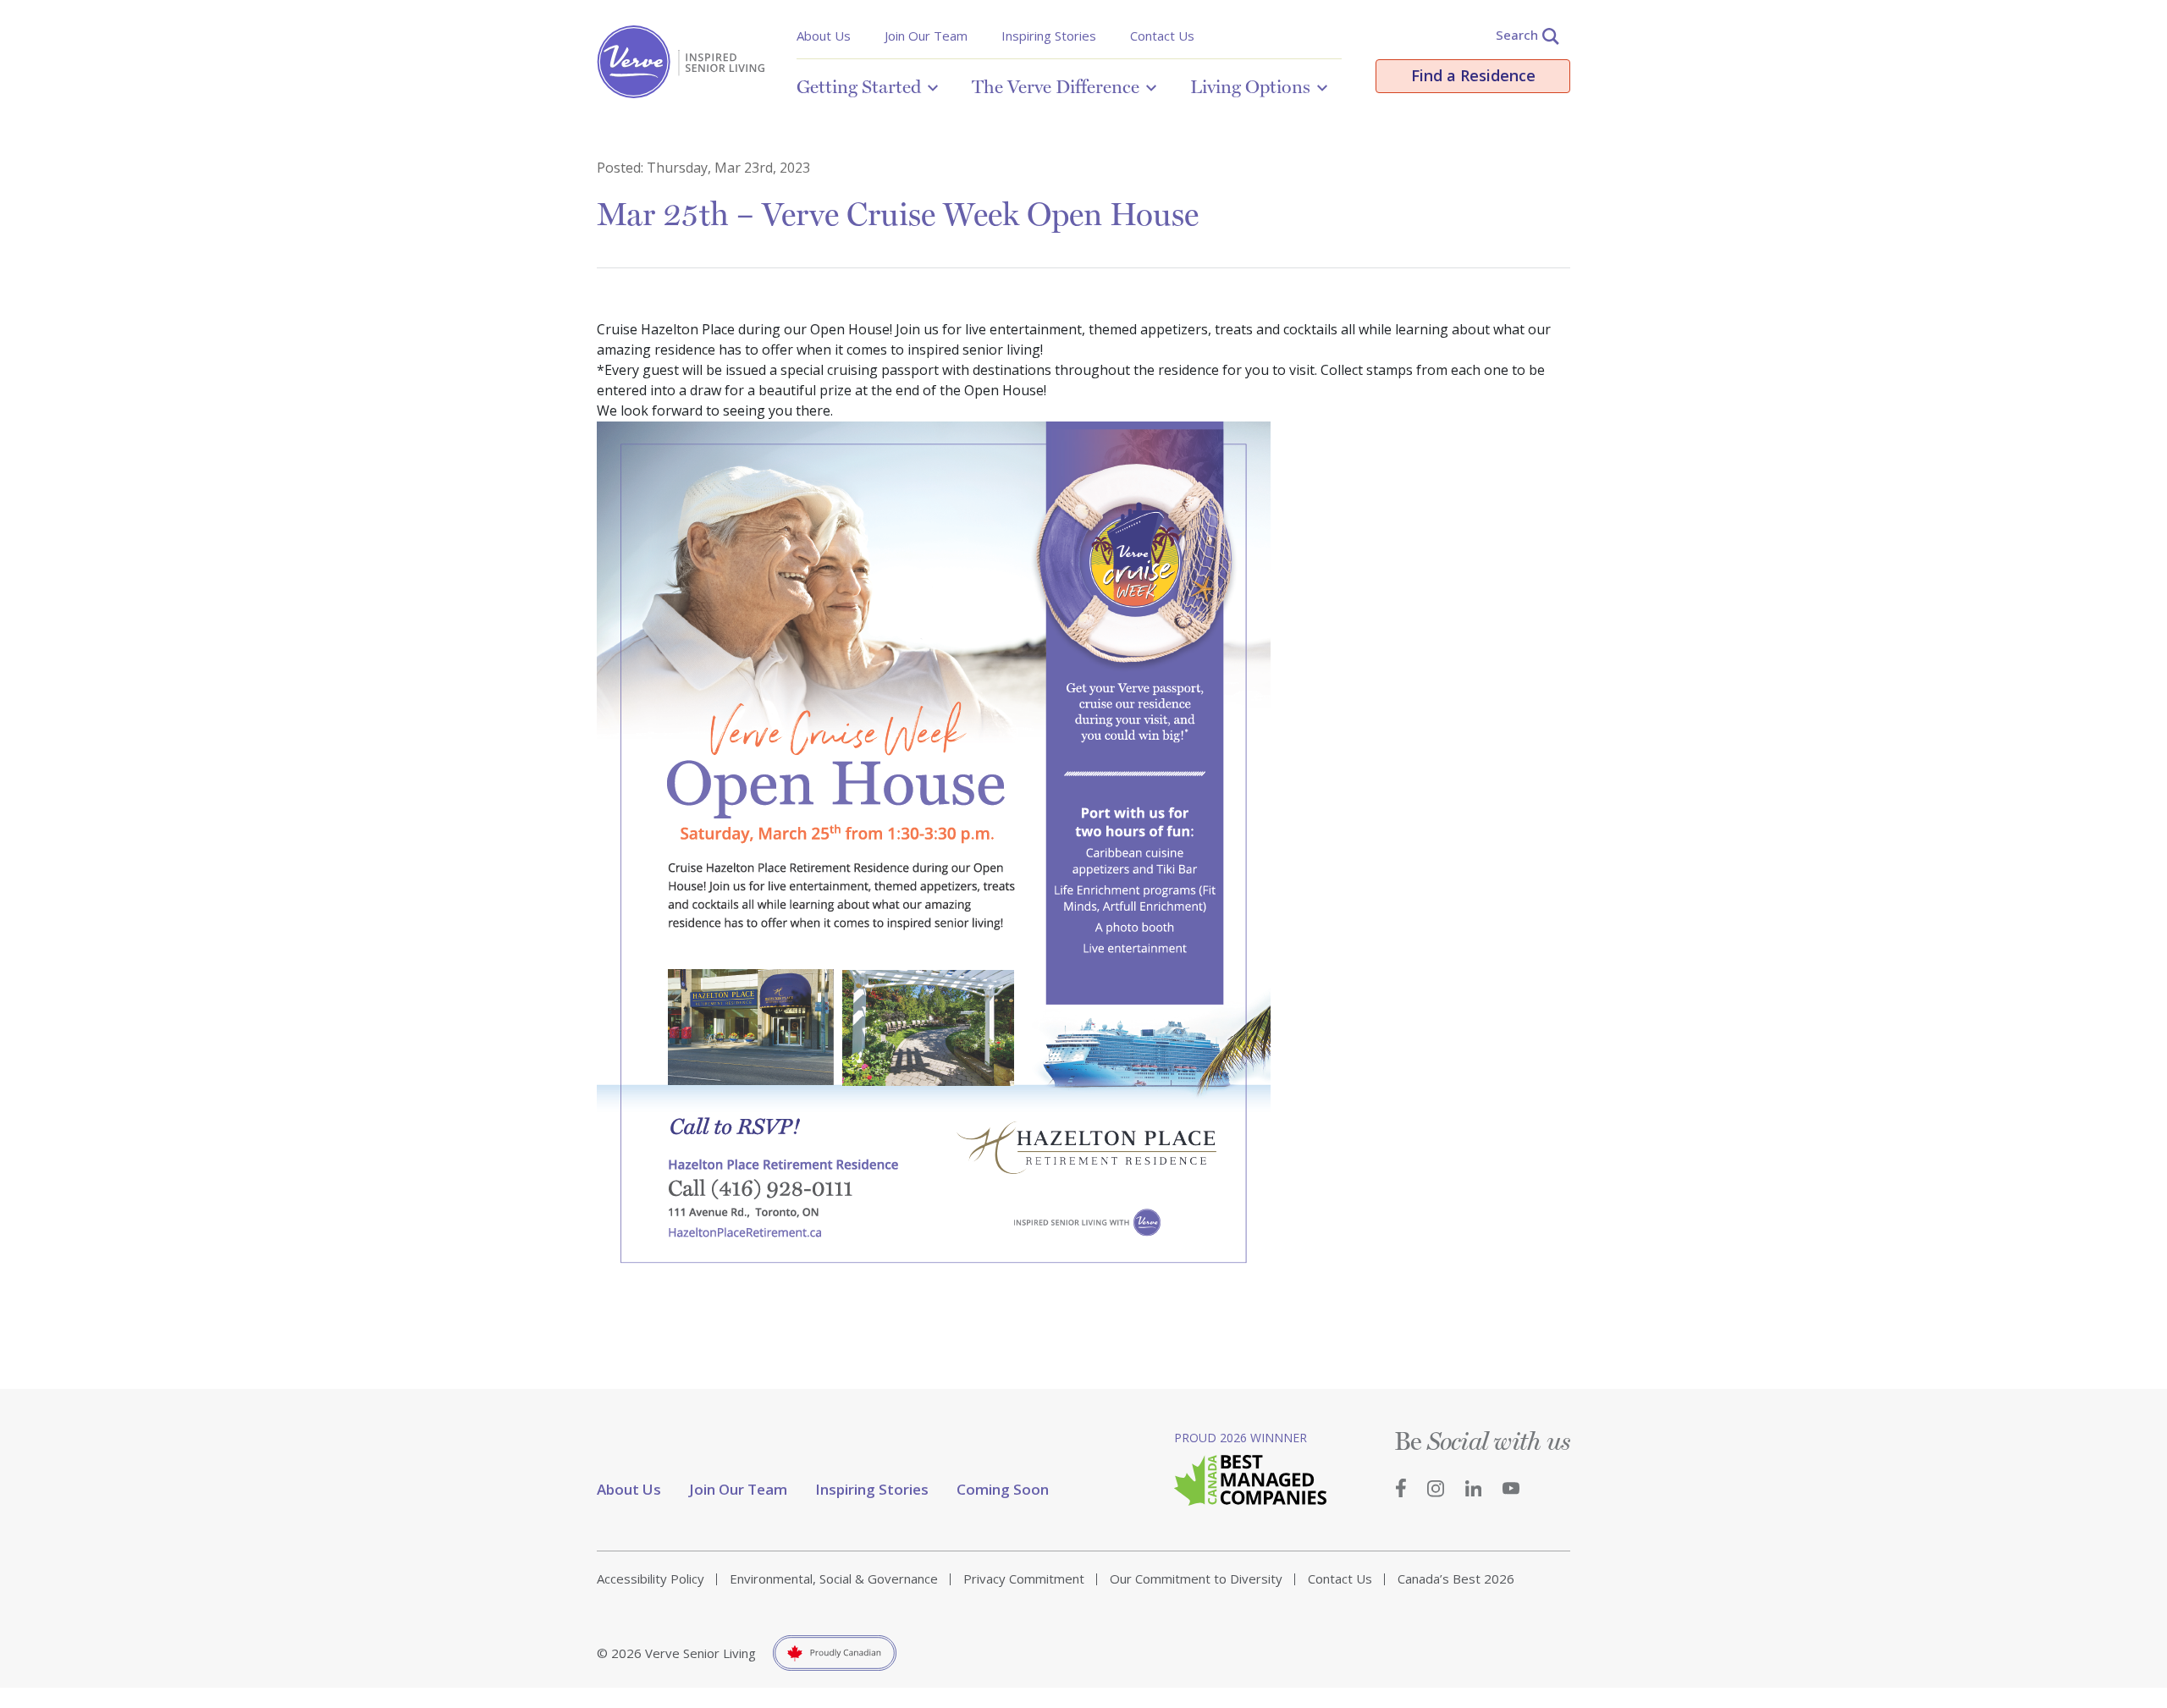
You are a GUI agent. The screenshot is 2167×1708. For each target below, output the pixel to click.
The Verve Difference (1056, 86)
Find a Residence (1473, 75)
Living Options (1250, 86)
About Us (824, 36)
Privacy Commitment (1024, 1579)
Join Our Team (926, 36)
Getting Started (859, 86)
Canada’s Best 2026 (1456, 1579)
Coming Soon (1003, 1489)
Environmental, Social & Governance (834, 1579)
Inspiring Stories (1049, 36)
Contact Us (1162, 36)
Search (1517, 35)
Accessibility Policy (651, 1579)
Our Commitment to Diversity (1196, 1579)
